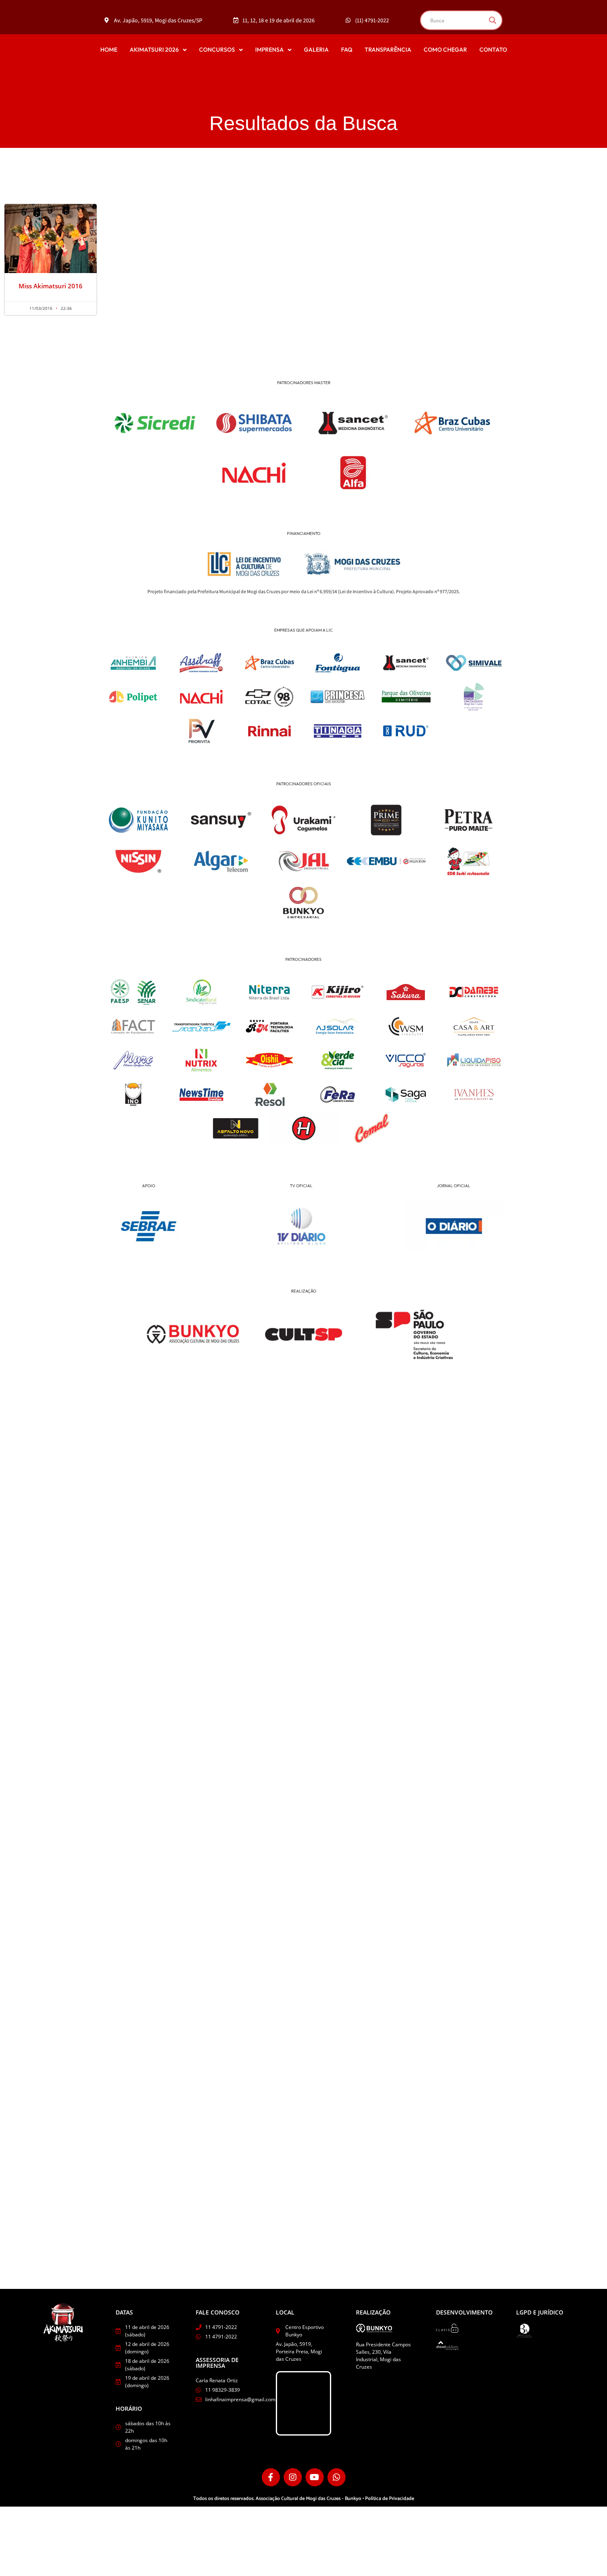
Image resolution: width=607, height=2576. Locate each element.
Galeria (316, 50)
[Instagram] (293, 2477)
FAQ (347, 50)
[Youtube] (315, 2477)
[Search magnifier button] (493, 20)
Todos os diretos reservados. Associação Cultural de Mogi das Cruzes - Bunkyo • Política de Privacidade (304, 2499)
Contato (493, 50)
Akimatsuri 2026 (154, 50)
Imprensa (269, 50)
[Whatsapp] (337, 2477)
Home (109, 50)
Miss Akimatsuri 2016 (51, 286)
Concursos (217, 50)
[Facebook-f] (271, 2477)
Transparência (388, 50)
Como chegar (445, 50)
